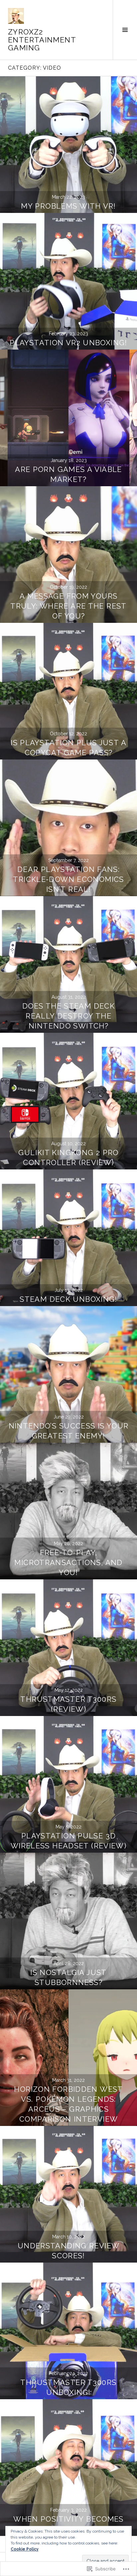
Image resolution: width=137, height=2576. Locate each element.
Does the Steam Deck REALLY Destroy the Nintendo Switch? (68, 1016)
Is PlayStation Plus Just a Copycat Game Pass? (68, 748)
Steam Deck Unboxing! (68, 1299)
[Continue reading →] (68, 145)
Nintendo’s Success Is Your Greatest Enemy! (69, 1431)
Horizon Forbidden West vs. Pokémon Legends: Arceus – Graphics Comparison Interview (68, 2104)
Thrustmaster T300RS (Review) (68, 1704)
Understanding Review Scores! (69, 2251)
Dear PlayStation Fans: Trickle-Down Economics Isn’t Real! (68, 879)
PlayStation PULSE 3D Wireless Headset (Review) (68, 1841)
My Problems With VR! (68, 206)
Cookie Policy (25, 2549)
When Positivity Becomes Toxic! (68, 2524)
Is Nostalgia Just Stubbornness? (68, 1977)
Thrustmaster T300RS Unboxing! (68, 2387)
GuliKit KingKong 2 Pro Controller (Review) (68, 1157)
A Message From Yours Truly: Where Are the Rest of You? (68, 606)
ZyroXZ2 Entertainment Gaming (42, 40)
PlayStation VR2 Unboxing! (68, 343)
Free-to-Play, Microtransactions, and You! (68, 1562)
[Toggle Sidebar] (125, 30)
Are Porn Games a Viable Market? (68, 474)
